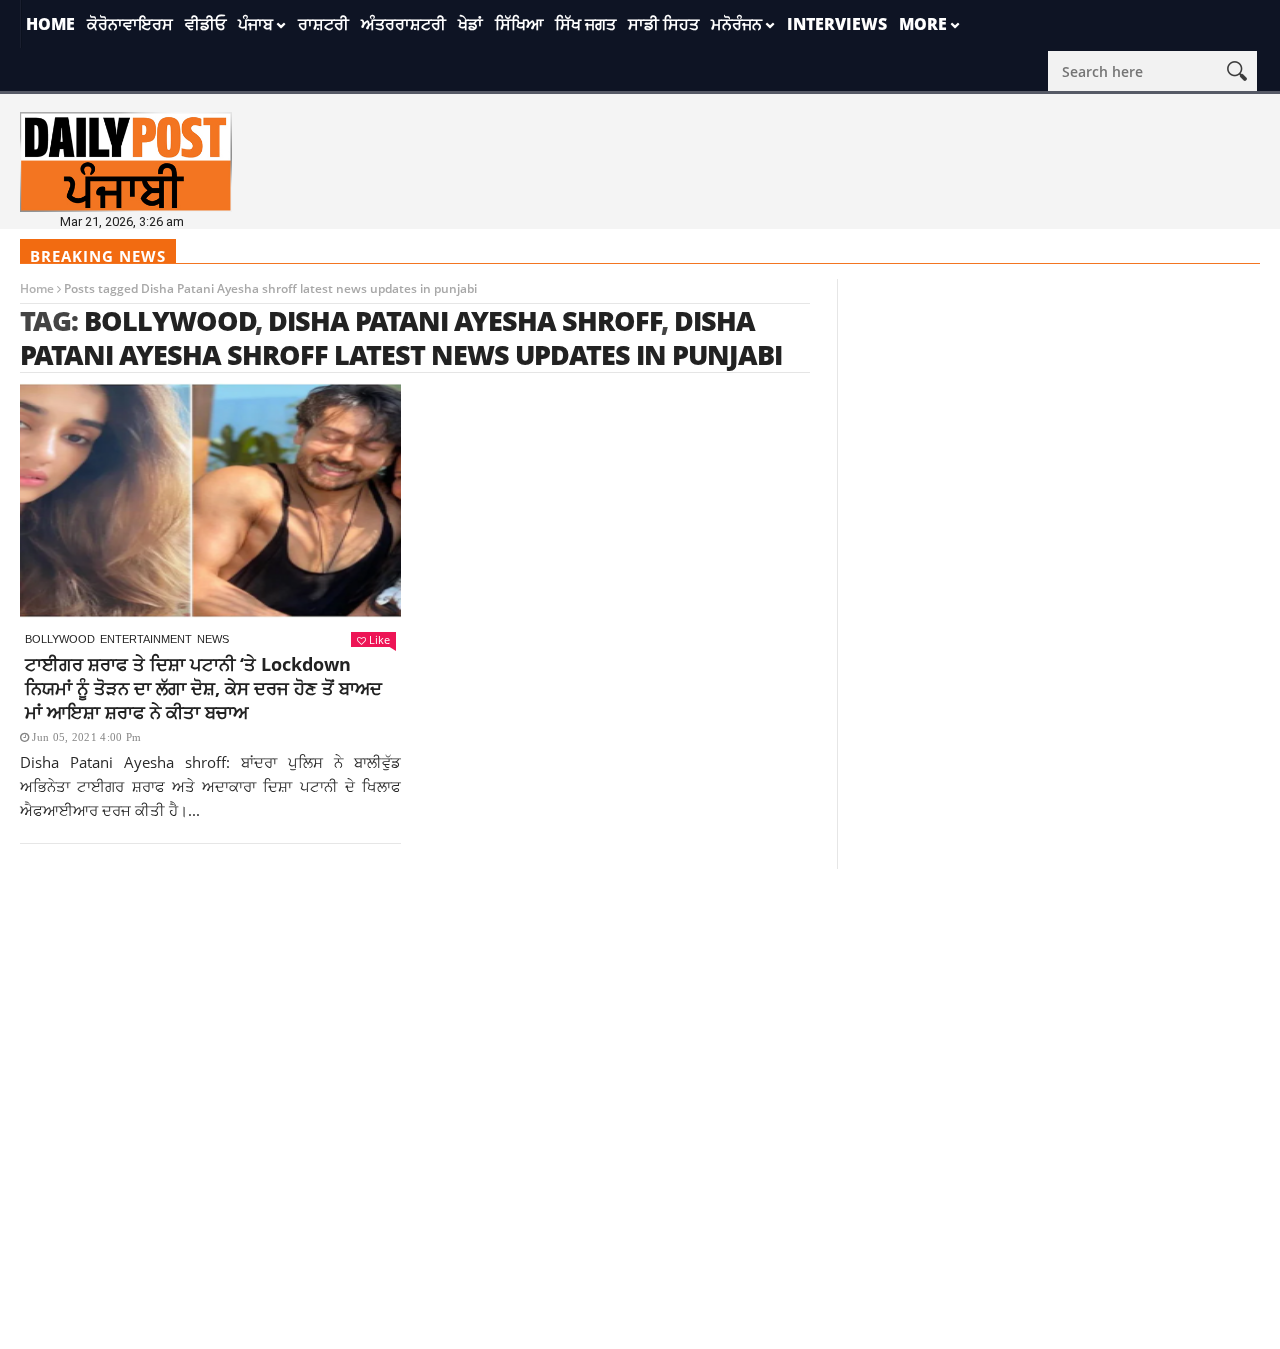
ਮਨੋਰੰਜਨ (736, 24)
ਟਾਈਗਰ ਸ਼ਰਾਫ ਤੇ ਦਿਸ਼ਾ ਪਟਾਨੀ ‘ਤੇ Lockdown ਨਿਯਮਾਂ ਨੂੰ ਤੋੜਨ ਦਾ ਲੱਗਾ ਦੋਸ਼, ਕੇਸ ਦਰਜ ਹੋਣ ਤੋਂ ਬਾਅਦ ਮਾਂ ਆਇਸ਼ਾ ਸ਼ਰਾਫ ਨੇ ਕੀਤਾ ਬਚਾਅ (203, 688)
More (923, 24)
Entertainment (146, 639)
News (213, 639)
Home (50, 24)
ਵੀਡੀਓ (205, 24)
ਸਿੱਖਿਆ (519, 24)
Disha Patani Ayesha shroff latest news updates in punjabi (401, 337)
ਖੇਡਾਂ (470, 24)
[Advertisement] (640, 1009)
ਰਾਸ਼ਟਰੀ (323, 24)
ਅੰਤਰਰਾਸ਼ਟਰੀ (403, 24)
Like (379, 639)
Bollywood (170, 320)
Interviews (837, 24)
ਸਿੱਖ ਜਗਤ (585, 24)
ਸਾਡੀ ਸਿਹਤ (663, 24)
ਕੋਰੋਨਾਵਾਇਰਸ (130, 24)
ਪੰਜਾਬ (255, 24)
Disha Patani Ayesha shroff (465, 320)
